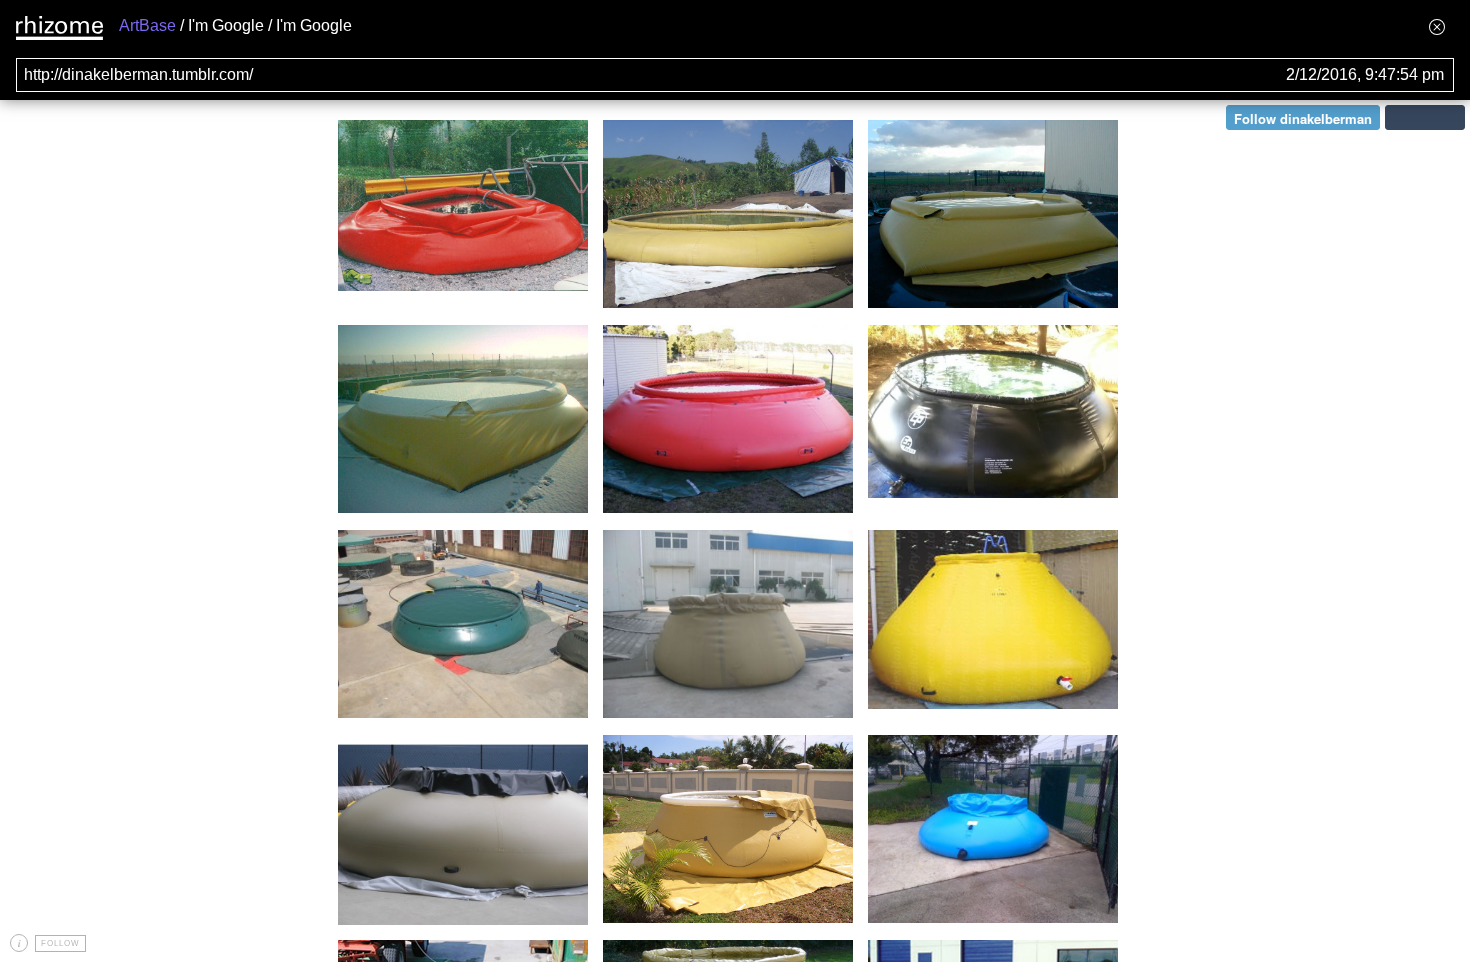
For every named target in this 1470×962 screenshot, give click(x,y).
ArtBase (147, 25)
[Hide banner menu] (1437, 26)
